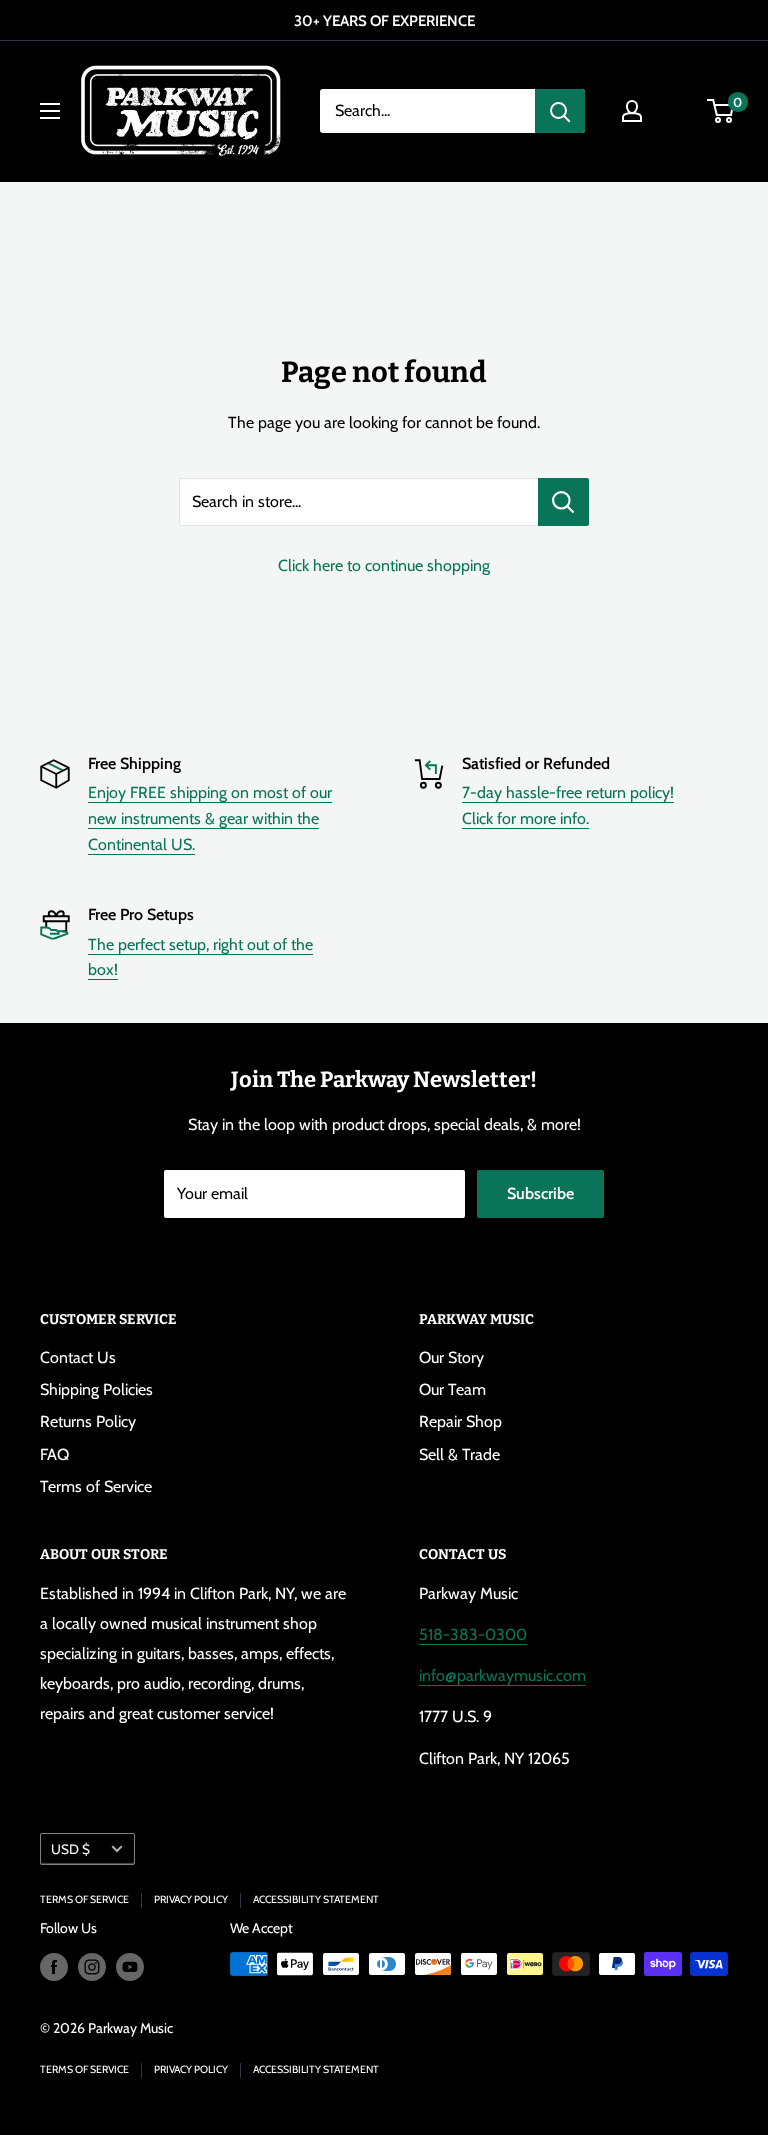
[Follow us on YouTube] (130, 1966)
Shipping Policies (96, 1389)
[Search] (560, 111)
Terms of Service (96, 1486)
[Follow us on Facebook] (54, 1966)
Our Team (452, 1389)
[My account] (632, 111)
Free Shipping (134, 763)
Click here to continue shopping (384, 565)
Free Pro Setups (141, 914)
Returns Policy (88, 1421)
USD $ (70, 1849)
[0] (721, 111)
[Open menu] (50, 111)
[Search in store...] (563, 502)
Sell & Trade (459, 1454)
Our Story (451, 1357)
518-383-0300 (473, 1634)
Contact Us (78, 1357)
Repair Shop (460, 1421)
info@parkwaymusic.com (502, 1675)
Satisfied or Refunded (536, 763)
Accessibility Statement (316, 1899)
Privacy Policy (191, 1899)
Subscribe (540, 1193)
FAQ (54, 1454)
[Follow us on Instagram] (92, 1966)
